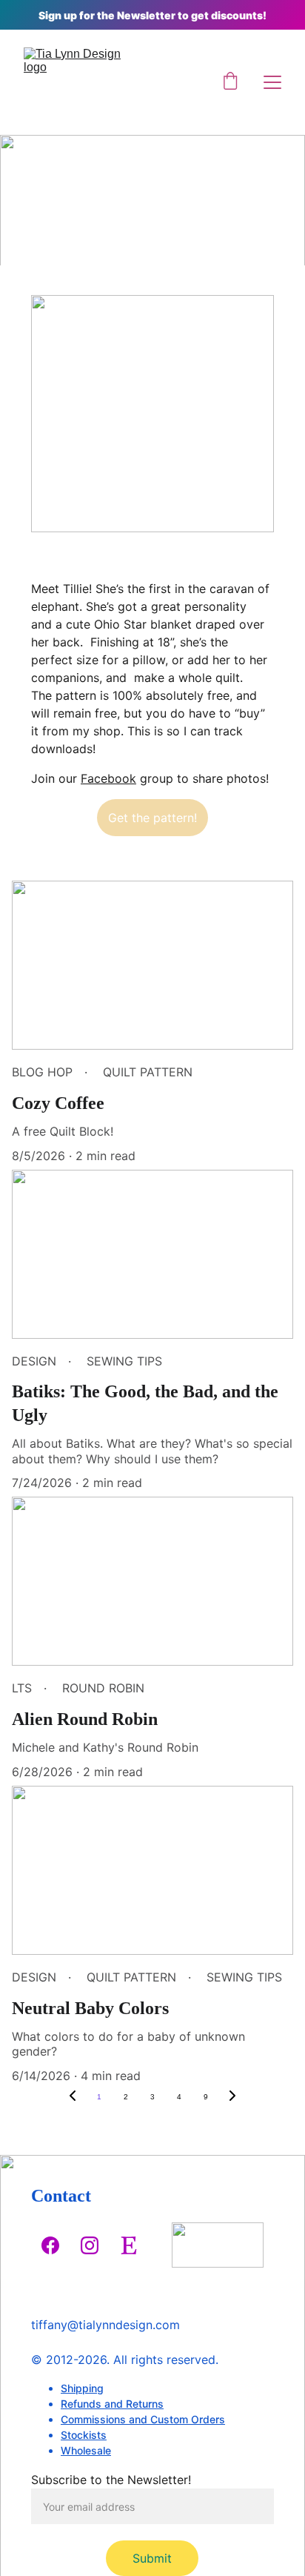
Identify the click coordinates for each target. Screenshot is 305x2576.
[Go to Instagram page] (90, 2245)
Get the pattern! (152, 818)
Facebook (108, 778)
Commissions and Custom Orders (143, 2419)
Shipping (82, 2388)
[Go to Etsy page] (129, 2245)
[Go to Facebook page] (50, 2245)
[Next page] (232, 2097)
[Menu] (272, 82)
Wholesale (86, 2450)
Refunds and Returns (112, 2404)
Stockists (84, 2435)
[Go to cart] (230, 82)
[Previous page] (73, 2097)
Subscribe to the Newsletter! (111, 2480)
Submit (152, 2558)
